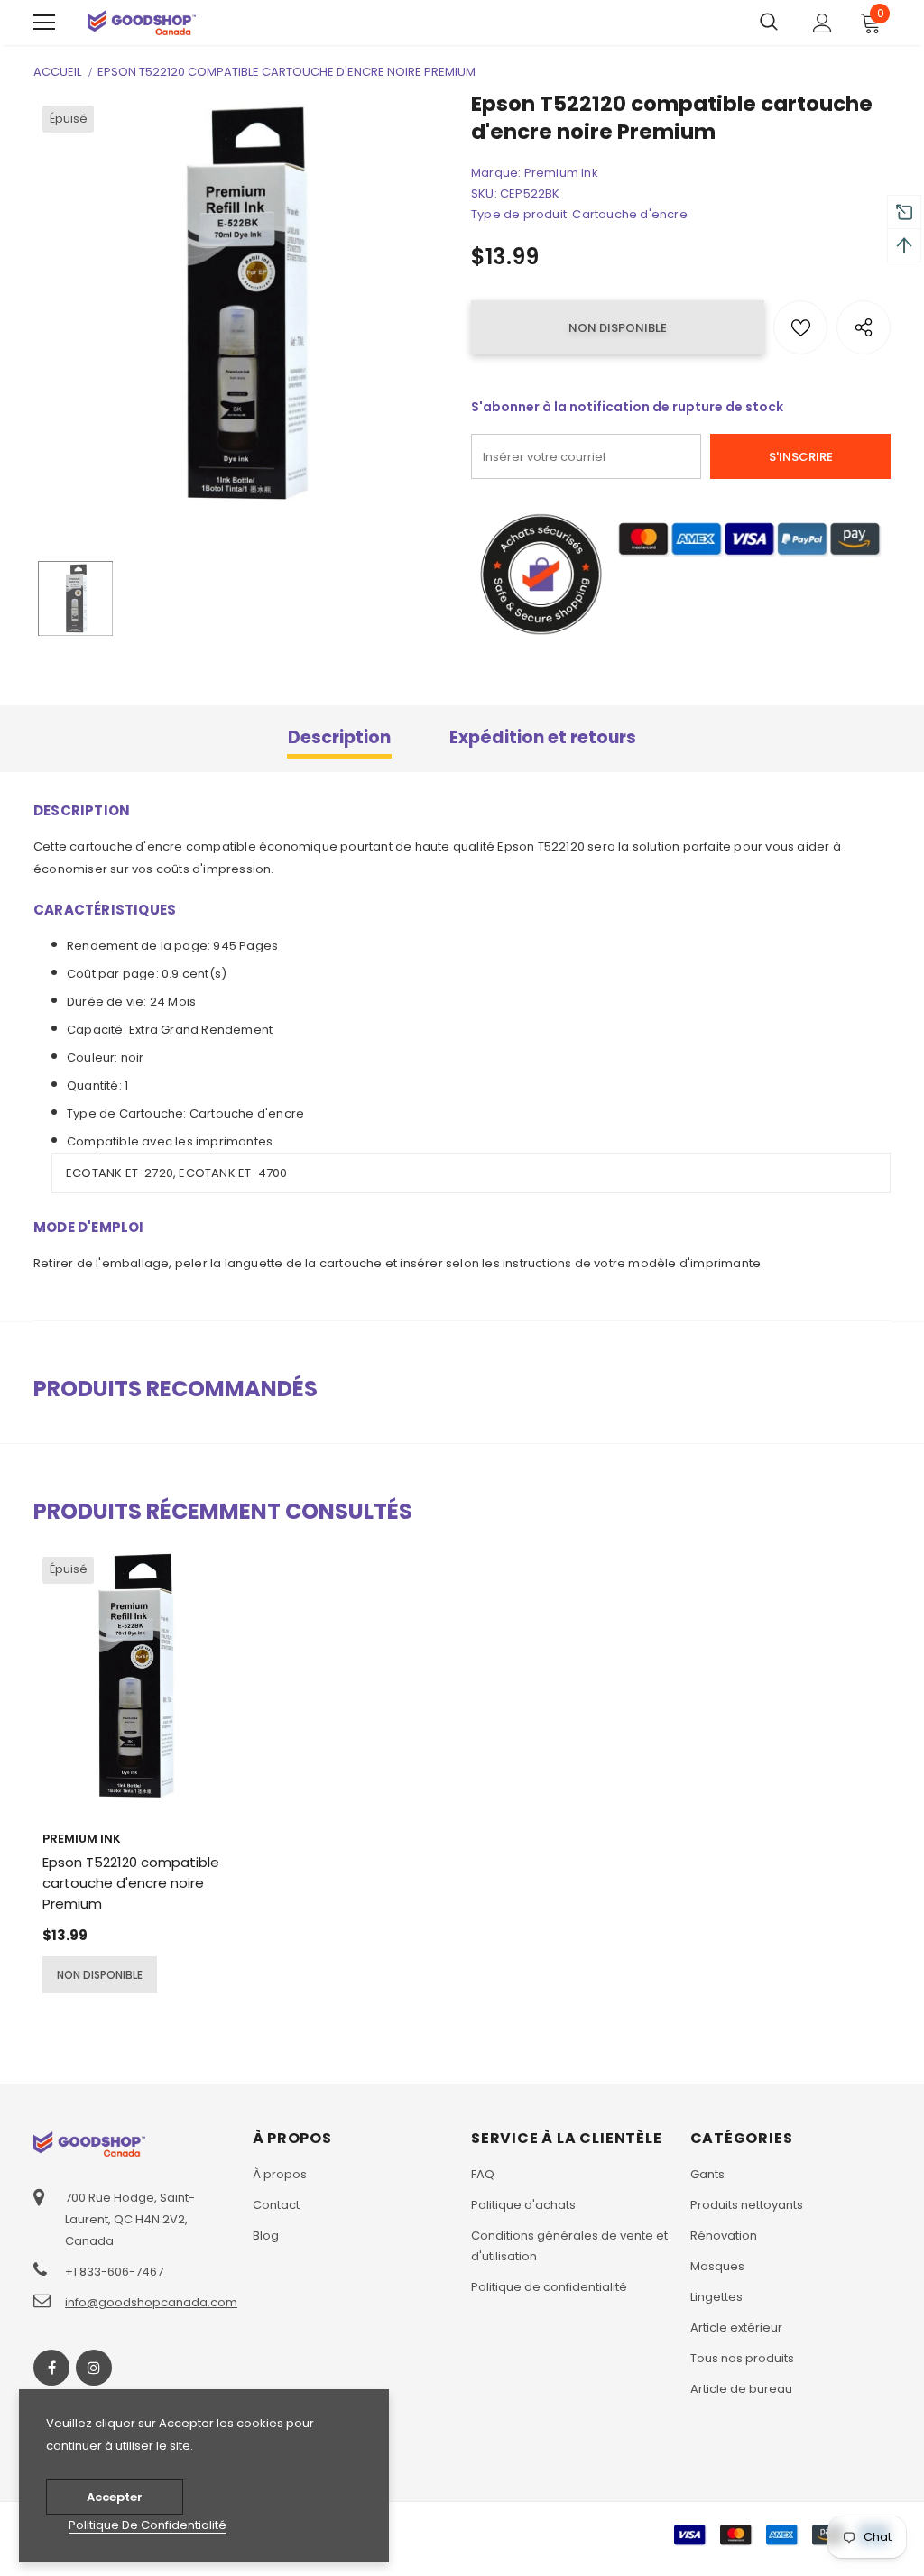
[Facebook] (51, 2368)
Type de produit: (520, 214)
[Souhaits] (800, 327)
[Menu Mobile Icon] (44, 23)
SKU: (484, 193)
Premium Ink (561, 173)
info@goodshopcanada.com (151, 2302)
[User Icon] (822, 23)
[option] (243, 306)
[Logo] (142, 22)
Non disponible (100, 1975)
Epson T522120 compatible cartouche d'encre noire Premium (131, 1883)
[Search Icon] (769, 23)
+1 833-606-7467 (114, 2272)
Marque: (496, 173)
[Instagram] (94, 2368)
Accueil (57, 72)
